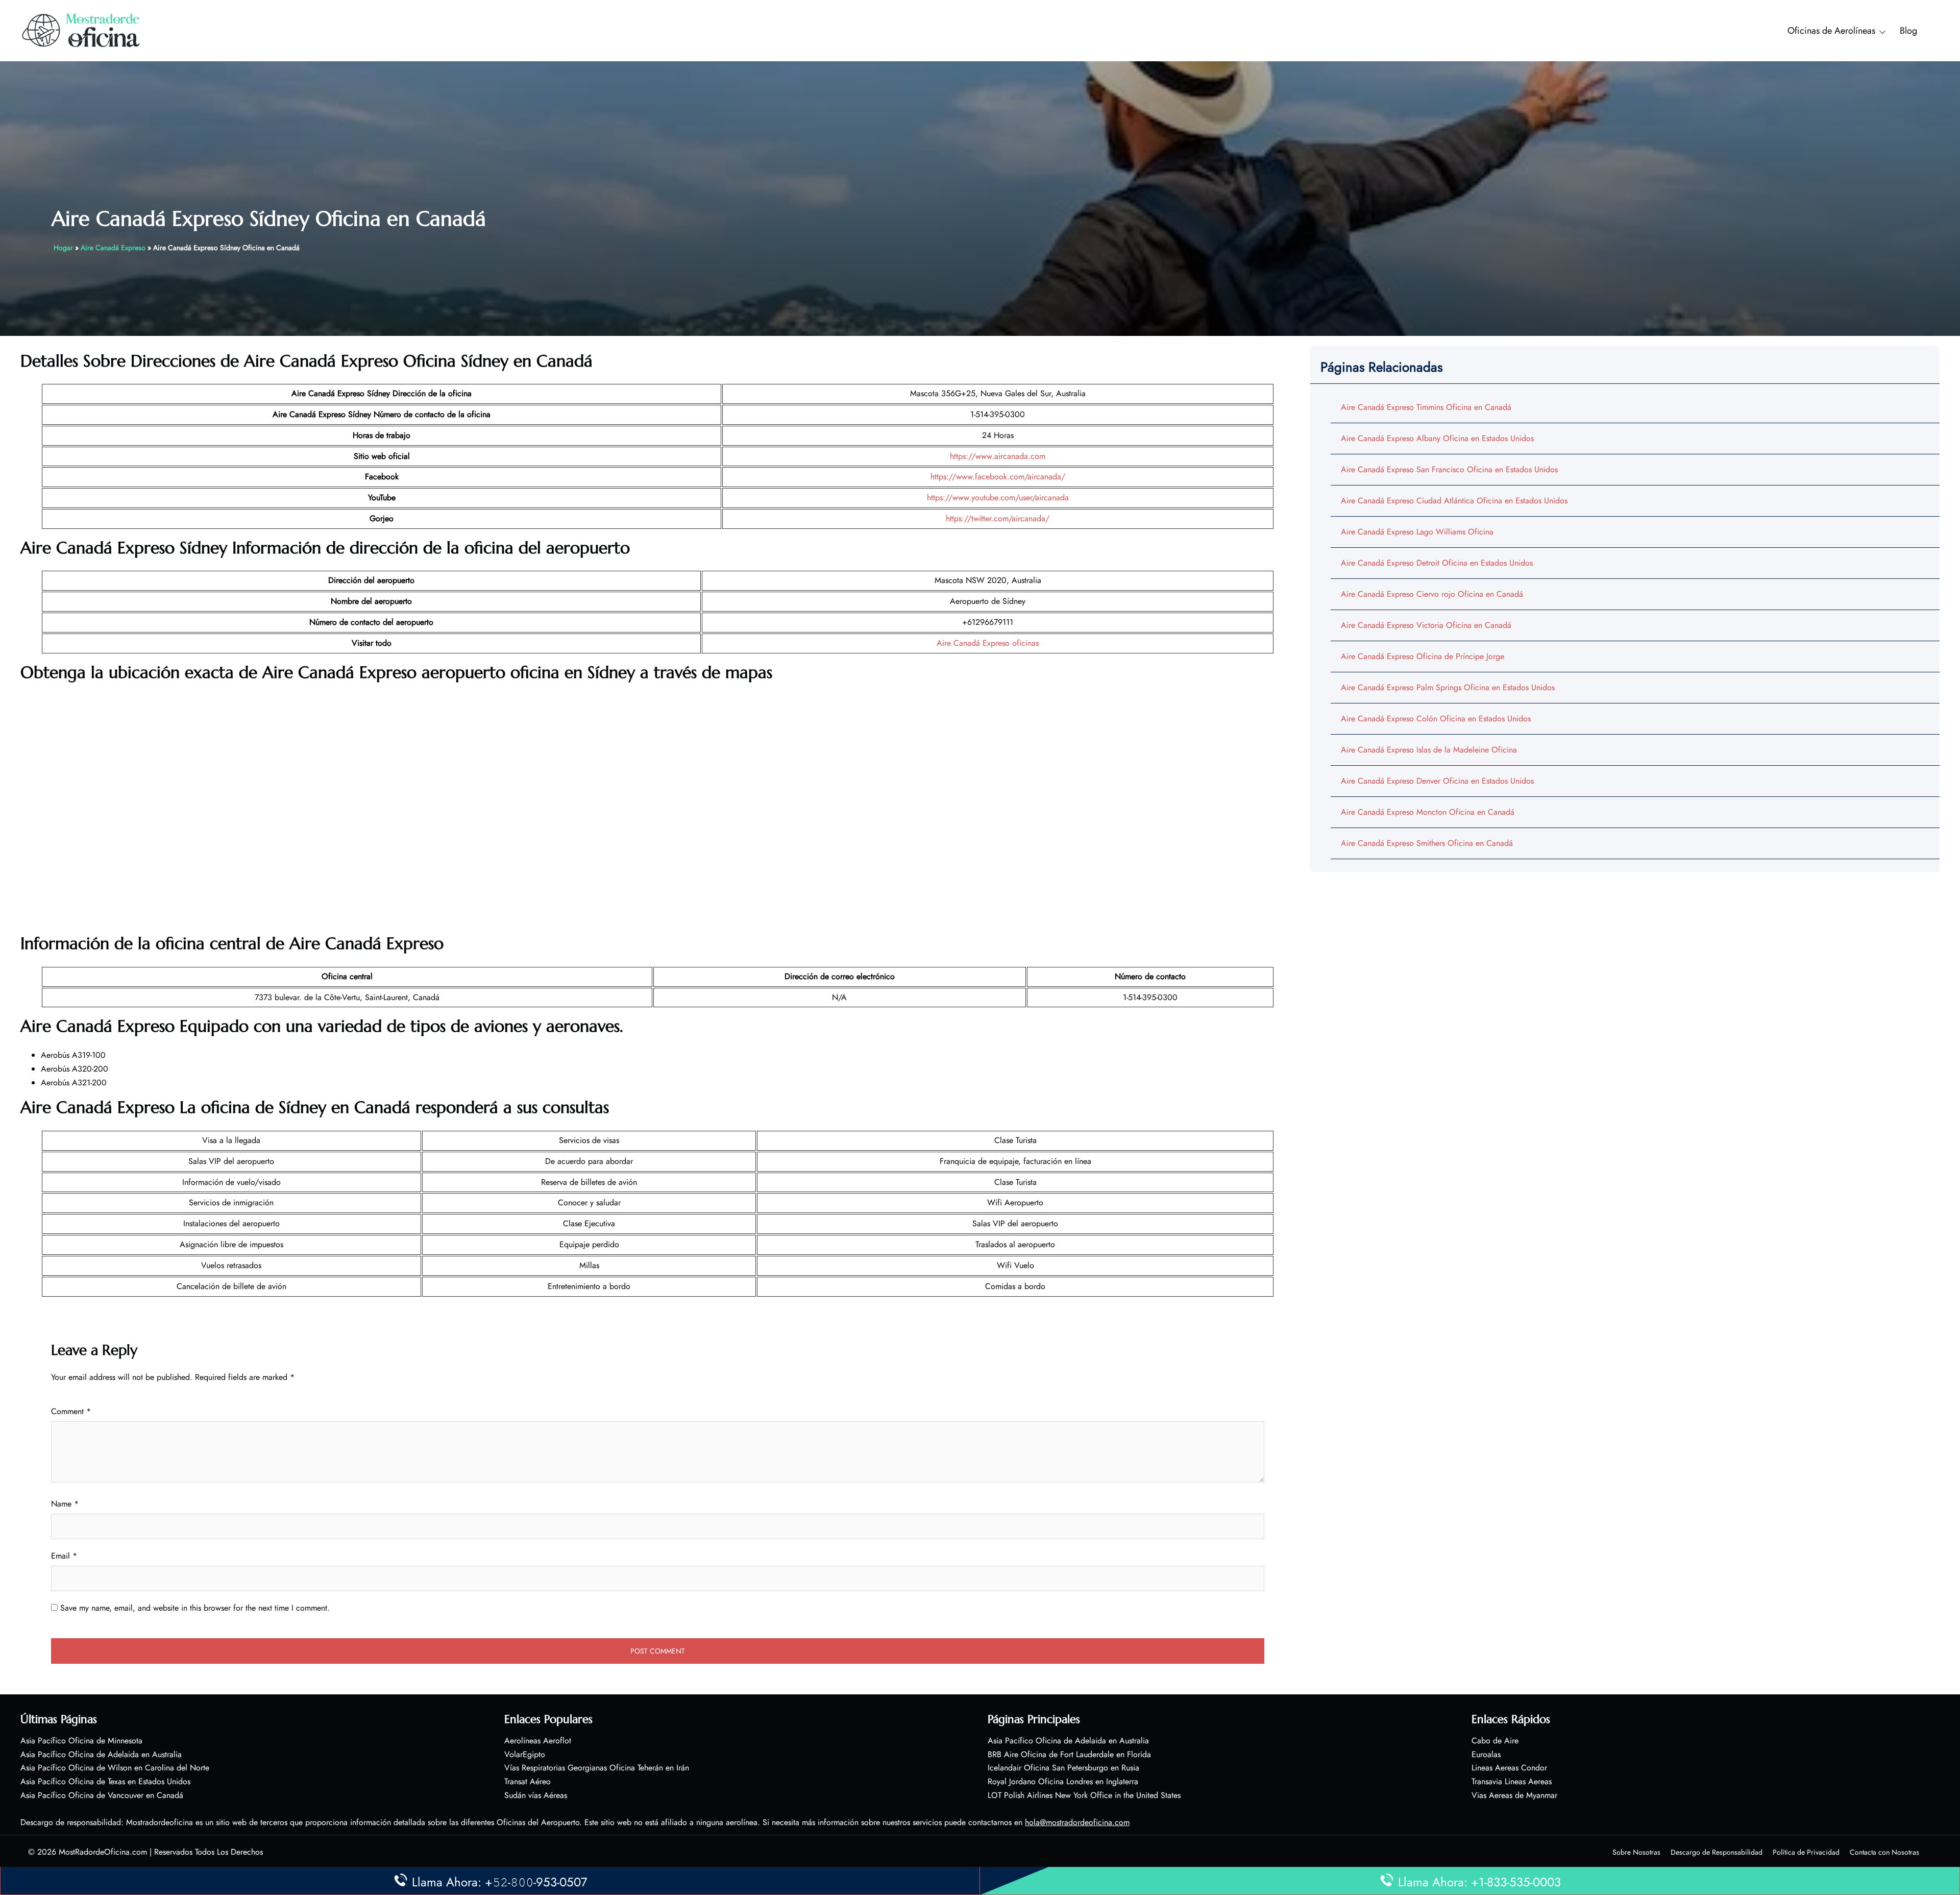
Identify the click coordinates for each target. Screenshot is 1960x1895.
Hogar (63, 248)
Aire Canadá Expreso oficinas (988, 643)
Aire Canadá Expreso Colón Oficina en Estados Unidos (1436, 719)
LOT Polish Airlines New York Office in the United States (1084, 1795)
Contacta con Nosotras (1884, 1852)
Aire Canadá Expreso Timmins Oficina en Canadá (1426, 407)
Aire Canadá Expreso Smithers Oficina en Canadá (1427, 843)
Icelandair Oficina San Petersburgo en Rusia (1063, 1768)
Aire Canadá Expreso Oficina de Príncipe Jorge (1423, 656)
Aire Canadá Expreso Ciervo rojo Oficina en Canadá (1432, 594)
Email (64, 1556)
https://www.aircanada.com (998, 456)
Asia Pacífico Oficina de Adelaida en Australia (101, 1754)
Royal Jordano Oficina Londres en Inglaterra (1063, 1781)
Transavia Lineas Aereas (1512, 1781)
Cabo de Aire (1495, 1741)
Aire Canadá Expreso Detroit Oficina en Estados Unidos (1437, 563)
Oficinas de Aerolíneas (1831, 31)
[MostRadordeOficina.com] (81, 30)
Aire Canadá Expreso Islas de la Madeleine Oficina (1429, 750)
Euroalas (1486, 1754)
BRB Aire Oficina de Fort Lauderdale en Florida (1069, 1754)
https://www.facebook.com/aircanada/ (998, 477)
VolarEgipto (525, 1754)
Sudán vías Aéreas (536, 1795)
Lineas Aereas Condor (1509, 1768)
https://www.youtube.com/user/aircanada (998, 497)
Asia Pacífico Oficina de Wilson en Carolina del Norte (115, 1768)
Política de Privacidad (1806, 1852)
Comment (71, 1411)
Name (65, 1504)
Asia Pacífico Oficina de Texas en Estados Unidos (105, 1781)
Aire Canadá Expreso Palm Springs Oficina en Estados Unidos (1448, 687)
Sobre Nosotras (1636, 1852)
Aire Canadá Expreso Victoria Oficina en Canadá (1426, 625)
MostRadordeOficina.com (103, 1852)
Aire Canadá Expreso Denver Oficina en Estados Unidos (1437, 781)
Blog (1908, 31)
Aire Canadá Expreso (113, 248)
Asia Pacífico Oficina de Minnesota (81, 1741)
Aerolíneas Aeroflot (538, 1741)
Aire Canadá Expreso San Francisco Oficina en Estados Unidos (1449, 469)
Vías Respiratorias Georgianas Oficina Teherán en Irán (597, 1768)
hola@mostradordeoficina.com (1077, 1822)
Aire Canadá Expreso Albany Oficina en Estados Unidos (1437, 438)
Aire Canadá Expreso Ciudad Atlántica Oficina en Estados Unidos (1454, 501)
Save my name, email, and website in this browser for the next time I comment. (195, 1608)
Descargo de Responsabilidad (1717, 1852)
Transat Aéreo (528, 1781)
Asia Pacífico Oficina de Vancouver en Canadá (102, 1795)
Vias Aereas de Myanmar (1514, 1795)
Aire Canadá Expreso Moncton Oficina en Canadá (1428, 812)
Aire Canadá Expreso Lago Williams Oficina (1417, 532)
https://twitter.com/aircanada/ (998, 518)
